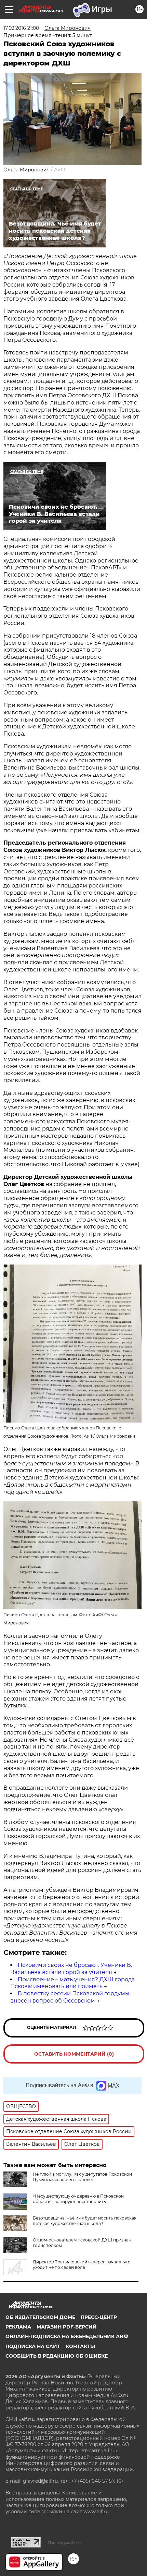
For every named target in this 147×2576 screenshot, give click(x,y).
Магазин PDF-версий (67, 2327)
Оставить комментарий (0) (74, 2054)
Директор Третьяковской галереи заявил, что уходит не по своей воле (82, 2265)
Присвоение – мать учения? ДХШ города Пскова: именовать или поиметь (72, 1983)
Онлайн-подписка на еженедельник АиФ (67, 2336)
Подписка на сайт (33, 2346)
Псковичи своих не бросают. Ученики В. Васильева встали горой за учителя (71, 1969)
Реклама (18, 2327)
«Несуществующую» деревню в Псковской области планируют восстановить (78, 2199)
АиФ (60, 170)
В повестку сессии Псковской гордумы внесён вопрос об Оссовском (70, 1997)
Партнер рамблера (64, 2543)
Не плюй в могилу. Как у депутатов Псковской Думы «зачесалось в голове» (82, 2177)
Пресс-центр (99, 2317)
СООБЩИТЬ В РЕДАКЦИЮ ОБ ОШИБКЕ (57, 2356)
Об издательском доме (40, 2317)
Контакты (80, 2346)
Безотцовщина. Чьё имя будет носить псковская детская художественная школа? (85, 2221)
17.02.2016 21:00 (21, 28)
